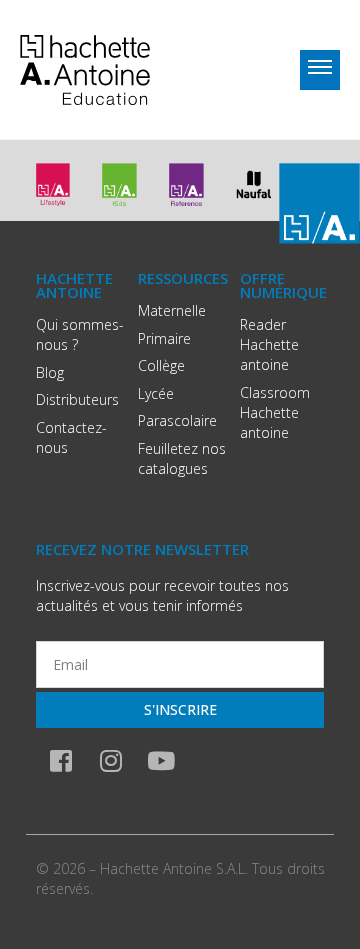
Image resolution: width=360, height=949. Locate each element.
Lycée (156, 393)
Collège (161, 365)
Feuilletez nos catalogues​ (182, 458)
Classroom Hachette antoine (275, 412)
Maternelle (172, 310)
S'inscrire (180, 709)
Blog (50, 372)
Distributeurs (77, 399)
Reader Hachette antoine (269, 344)
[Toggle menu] (320, 70)
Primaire (164, 338)
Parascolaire (177, 420)
